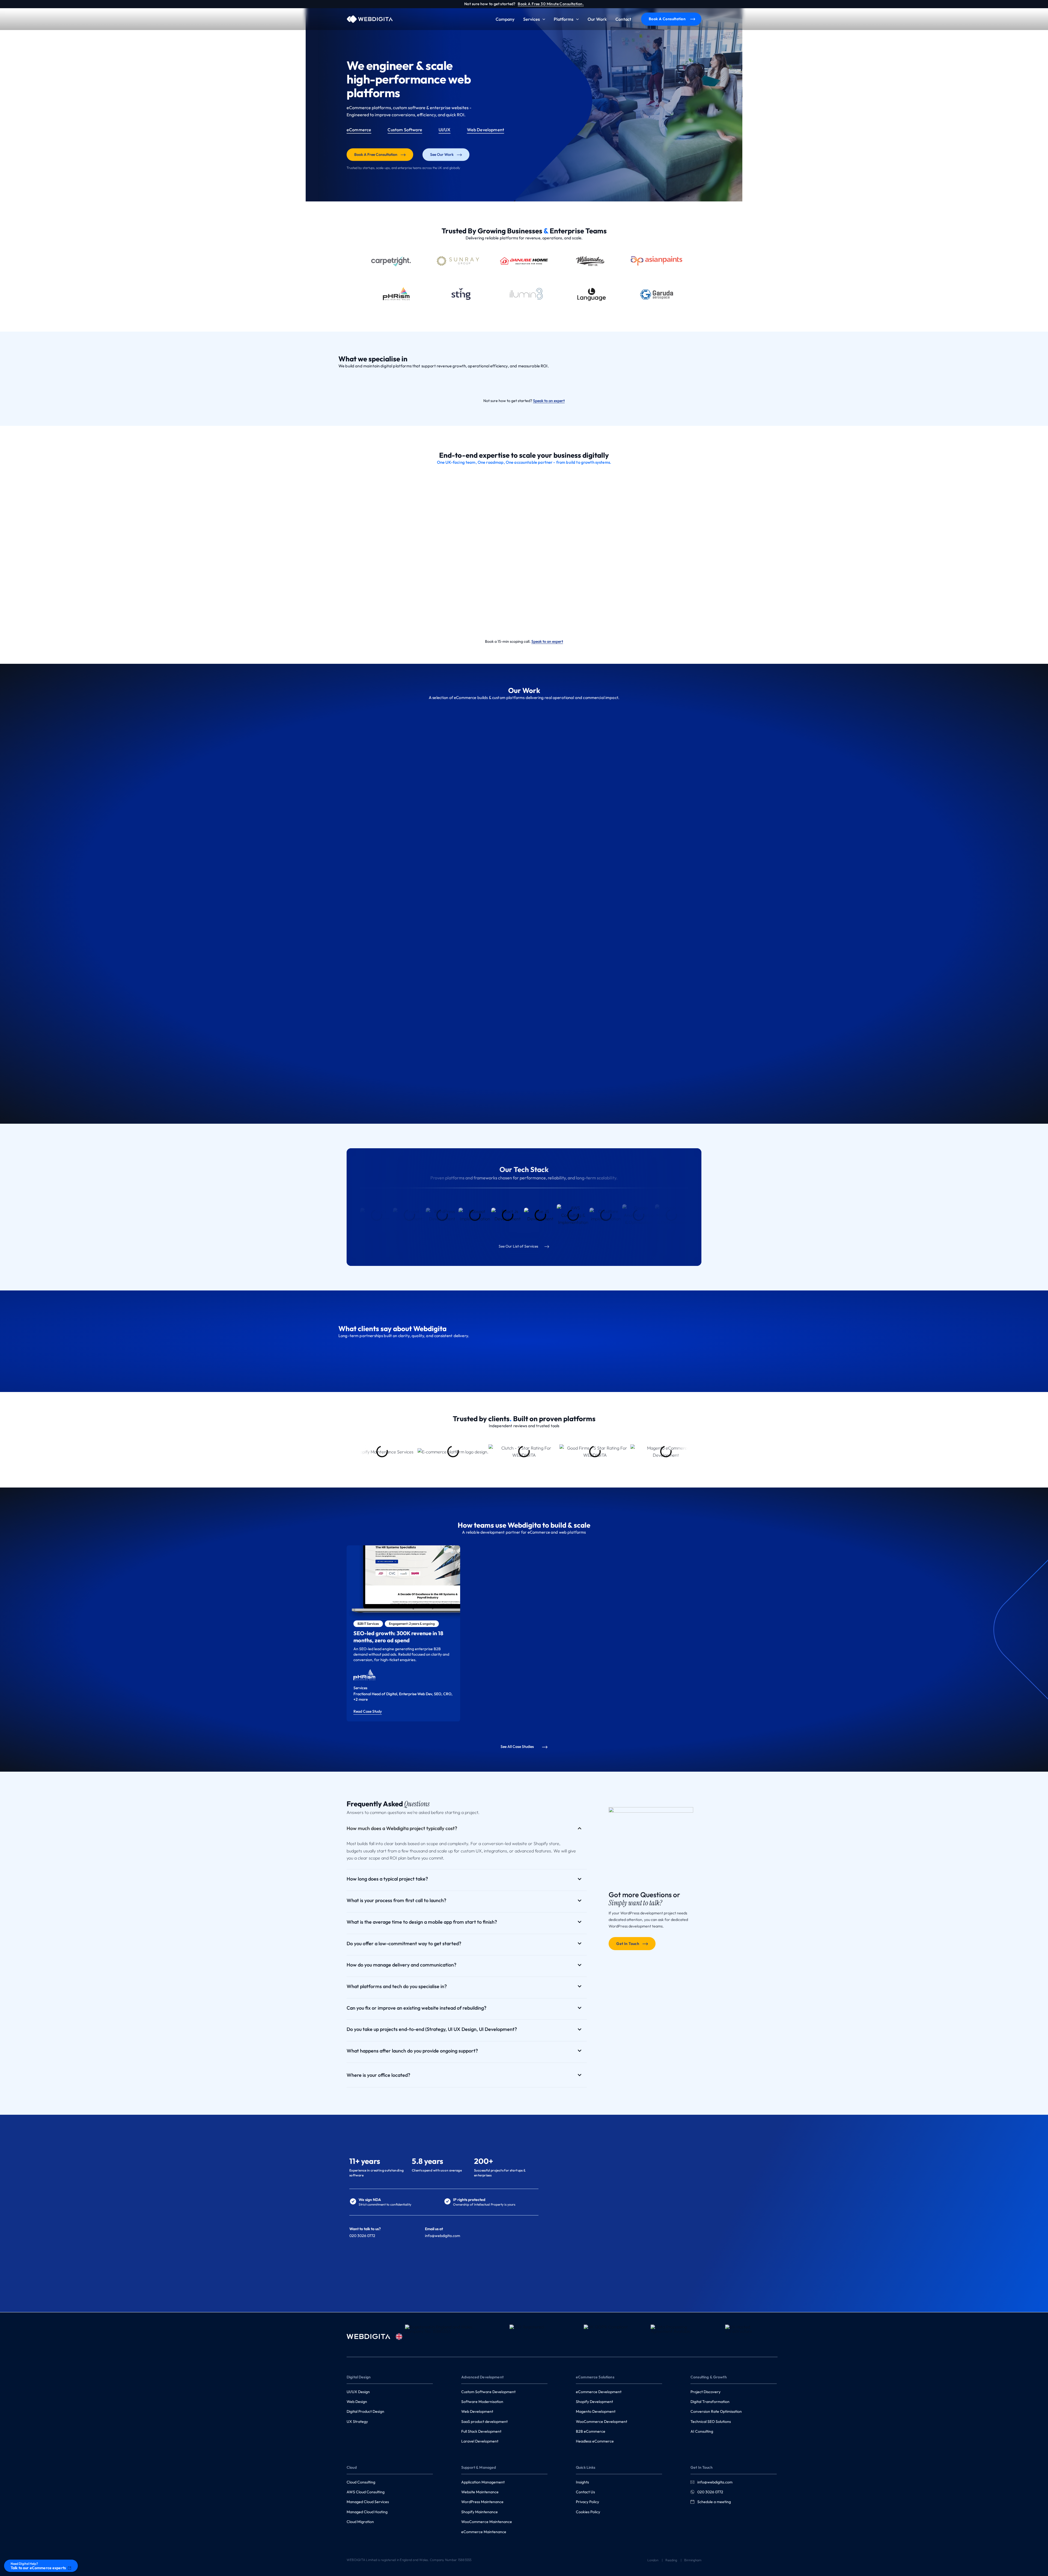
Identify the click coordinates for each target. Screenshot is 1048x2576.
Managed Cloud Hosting (367, 2512)
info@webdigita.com (443, 2236)
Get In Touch (628, 1944)
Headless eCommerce (595, 2441)
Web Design (357, 2402)
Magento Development (596, 2411)
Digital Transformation (710, 2402)
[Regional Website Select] (399, 2337)
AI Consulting (702, 2431)
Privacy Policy (587, 2502)
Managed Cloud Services (368, 2502)
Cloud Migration (360, 2522)
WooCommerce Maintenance (487, 2522)
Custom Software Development (488, 2392)
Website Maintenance (480, 2492)
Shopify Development (594, 2402)
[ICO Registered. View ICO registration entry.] (536, 2337)
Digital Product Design (365, 2411)
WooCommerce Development (602, 2422)
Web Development (486, 130)
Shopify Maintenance (480, 2512)
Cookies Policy (588, 2512)
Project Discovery (705, 2392)
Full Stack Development (481, 2431)
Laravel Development (480, 2441)
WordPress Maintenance (482, 2502)
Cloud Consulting (361, 2482)
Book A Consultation (667, 19)
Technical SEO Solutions (711, 2422)
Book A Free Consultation (376, 154)
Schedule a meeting (714, 2502)
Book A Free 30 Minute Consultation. (551, 4)
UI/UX (445, 130)
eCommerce (359, 130)
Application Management (483, 2482)
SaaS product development (484, 2422)
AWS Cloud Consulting (366, 2492)
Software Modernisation (482, 2402)
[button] (543, 19)
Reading (671, 2560)
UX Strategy (357, 2422)
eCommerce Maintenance (484, 2532)
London (653, 2560)
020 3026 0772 (710, 2492)
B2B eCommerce (591, 2431)
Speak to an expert (549, 401)
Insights (582, 2482)
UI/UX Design (358, 2392)
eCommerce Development (599, 2392)
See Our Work (442, 154)
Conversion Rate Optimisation (716, 2411)
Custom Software (405, 130)
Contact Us (585, 2492)
